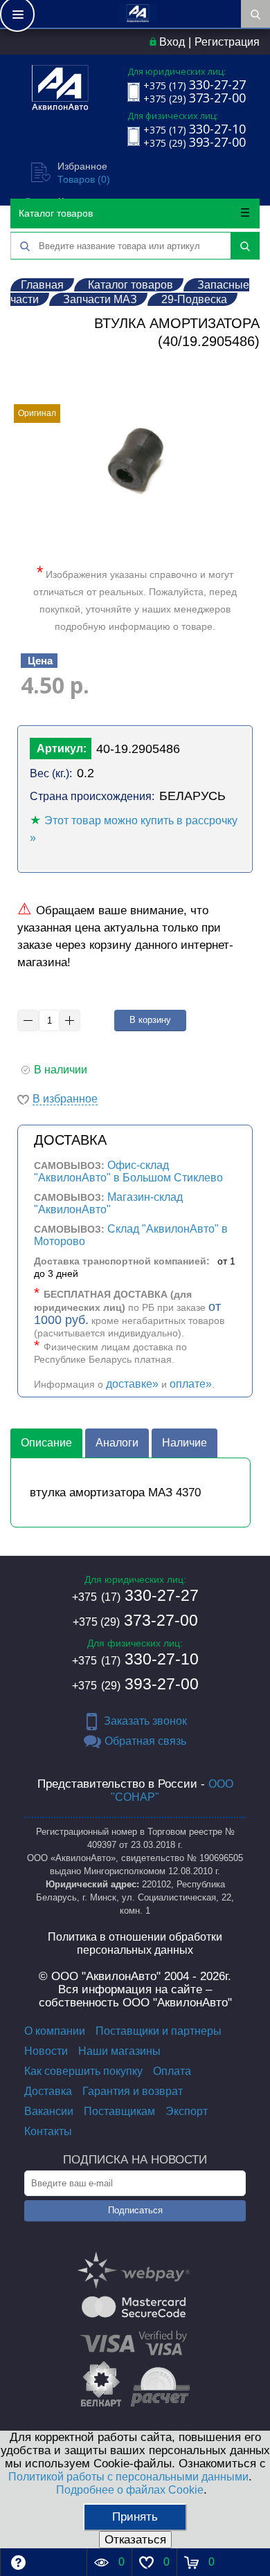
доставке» (132, 1384)
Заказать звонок (145, 1721)
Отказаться (135, 2540)
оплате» (191, 1384)
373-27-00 (135, 1620)
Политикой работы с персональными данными (128, 2477)
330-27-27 (135, 1595)
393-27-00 (135, 1684)
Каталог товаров (56, 213)
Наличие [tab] (184, 1443)
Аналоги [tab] (117, 1443)
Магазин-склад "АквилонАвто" (108, 1203)
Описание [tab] (46, 1443)
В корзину (150, 1020)
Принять (135, 2517)
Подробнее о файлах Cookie (130, 2490)
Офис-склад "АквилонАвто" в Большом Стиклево (128, 1171)
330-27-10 (135, 1659)
